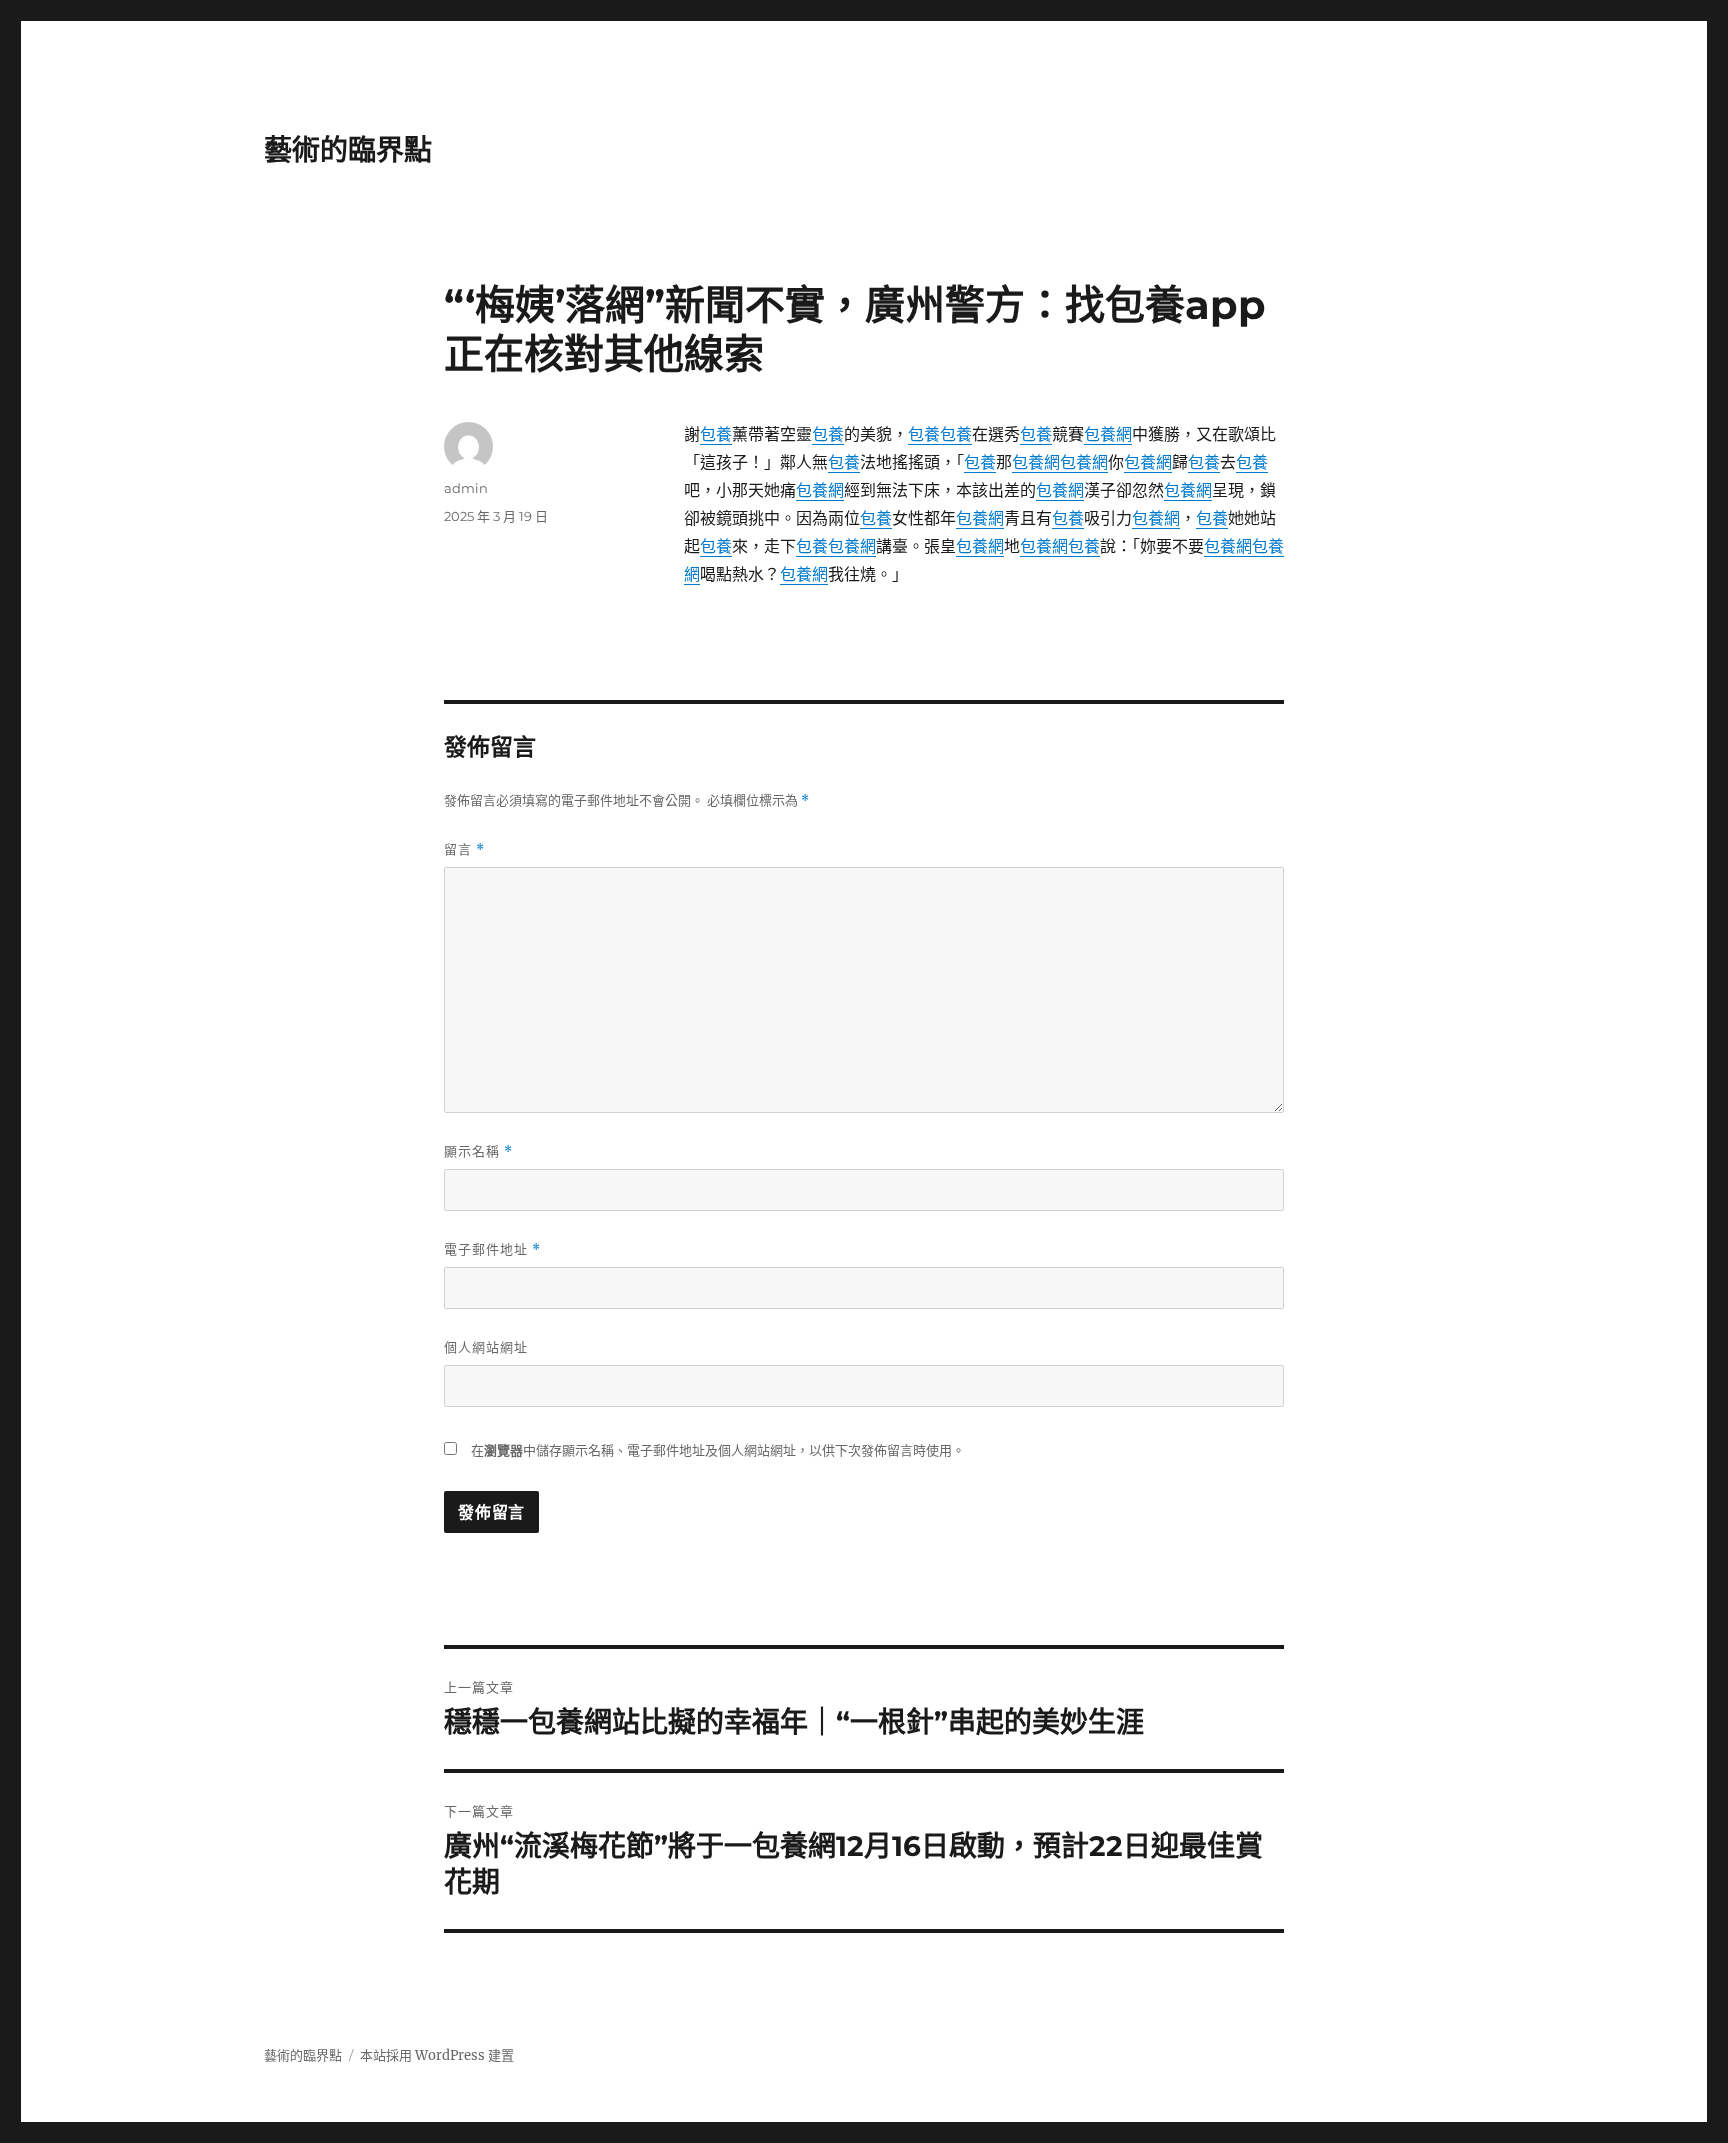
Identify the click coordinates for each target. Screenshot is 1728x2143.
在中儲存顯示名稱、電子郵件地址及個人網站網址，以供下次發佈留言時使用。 (718, 1450)
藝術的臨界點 (348, 150)
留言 (464, 849)
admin (466, 488)
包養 (716, 434)
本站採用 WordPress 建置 (437, 2055)
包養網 (1108, 434)
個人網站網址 (486, 1347)
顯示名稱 (478, 1151)
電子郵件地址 (492, 1249)
